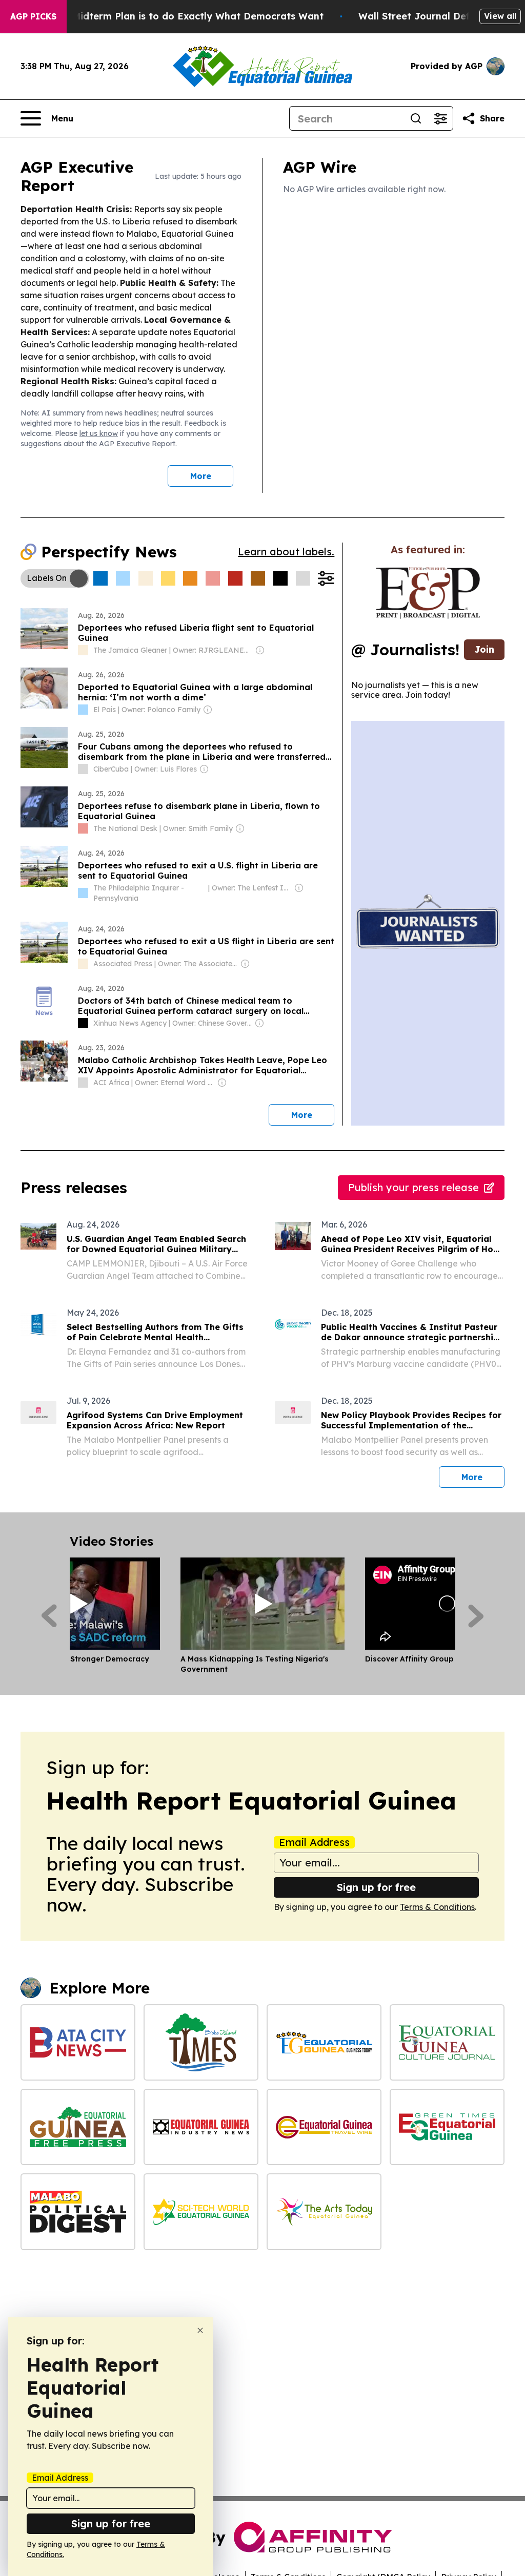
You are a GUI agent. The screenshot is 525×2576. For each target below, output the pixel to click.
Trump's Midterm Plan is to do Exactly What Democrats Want (178, 16)
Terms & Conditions (437, 1907)
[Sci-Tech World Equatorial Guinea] (201, 2211)
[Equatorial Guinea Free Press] (78, 2127)
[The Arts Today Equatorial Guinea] (324, 2211)
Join (484, 649)
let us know (99, 433)
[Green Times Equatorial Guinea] (447, 2127)
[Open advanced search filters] (440, 118)
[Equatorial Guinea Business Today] (324, 2042)
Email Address (314, 1842)
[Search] (416, 118)
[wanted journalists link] (428, 593)
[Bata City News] (78, 2042)
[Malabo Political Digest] (78, 2211)
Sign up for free (376, 1887)
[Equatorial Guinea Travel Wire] (324, 2127)
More (201, 476)
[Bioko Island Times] (201, 2042)
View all (500, 16)
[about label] (83, 650)
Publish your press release (413, 1187)
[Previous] (49, 1616)
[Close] (200, 2330)
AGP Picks (33, 16)
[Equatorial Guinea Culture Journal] (447, 2042)
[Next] (476, 1616)
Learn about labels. (286, 552)
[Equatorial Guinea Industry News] (201, 2127)
